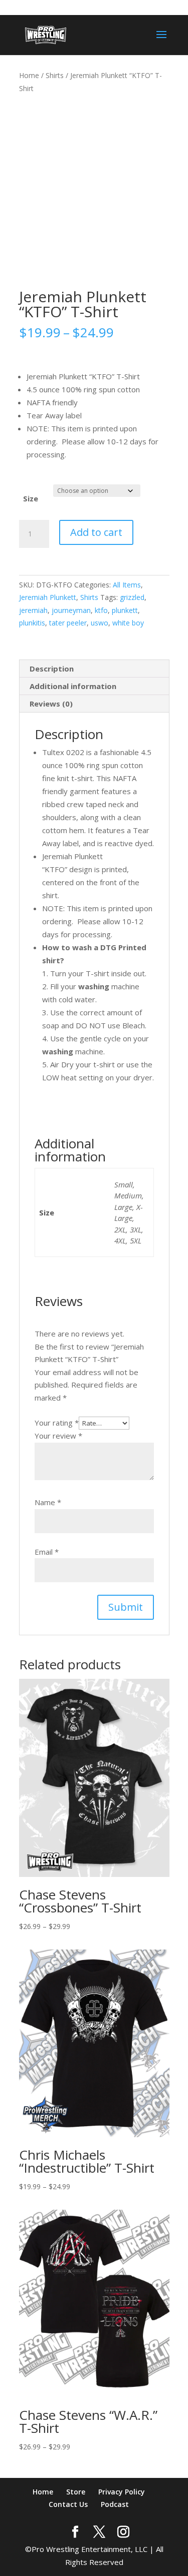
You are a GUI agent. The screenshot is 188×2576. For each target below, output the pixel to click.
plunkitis (32, 623)
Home (29, 75)
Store (76, 2492)
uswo (100, 623)
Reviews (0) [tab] (51, 704)
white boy (128, 623)
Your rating (57, 1423)
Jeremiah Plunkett (48, 597)
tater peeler (68, 623)
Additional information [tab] (73, 686)
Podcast (115, 2504)
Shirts (55, 75)
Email (47, 1552)
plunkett (125, 610)
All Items (127, 585)
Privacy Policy (122, 2492)
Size (31, 498)
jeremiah (33, 610)
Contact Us (68, 2504)
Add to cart (96, 532)
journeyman (71, 610)
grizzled (132, 597)
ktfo (101, 610)
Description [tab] (52, 669)
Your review (58, 1436)
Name (48, 1502)
